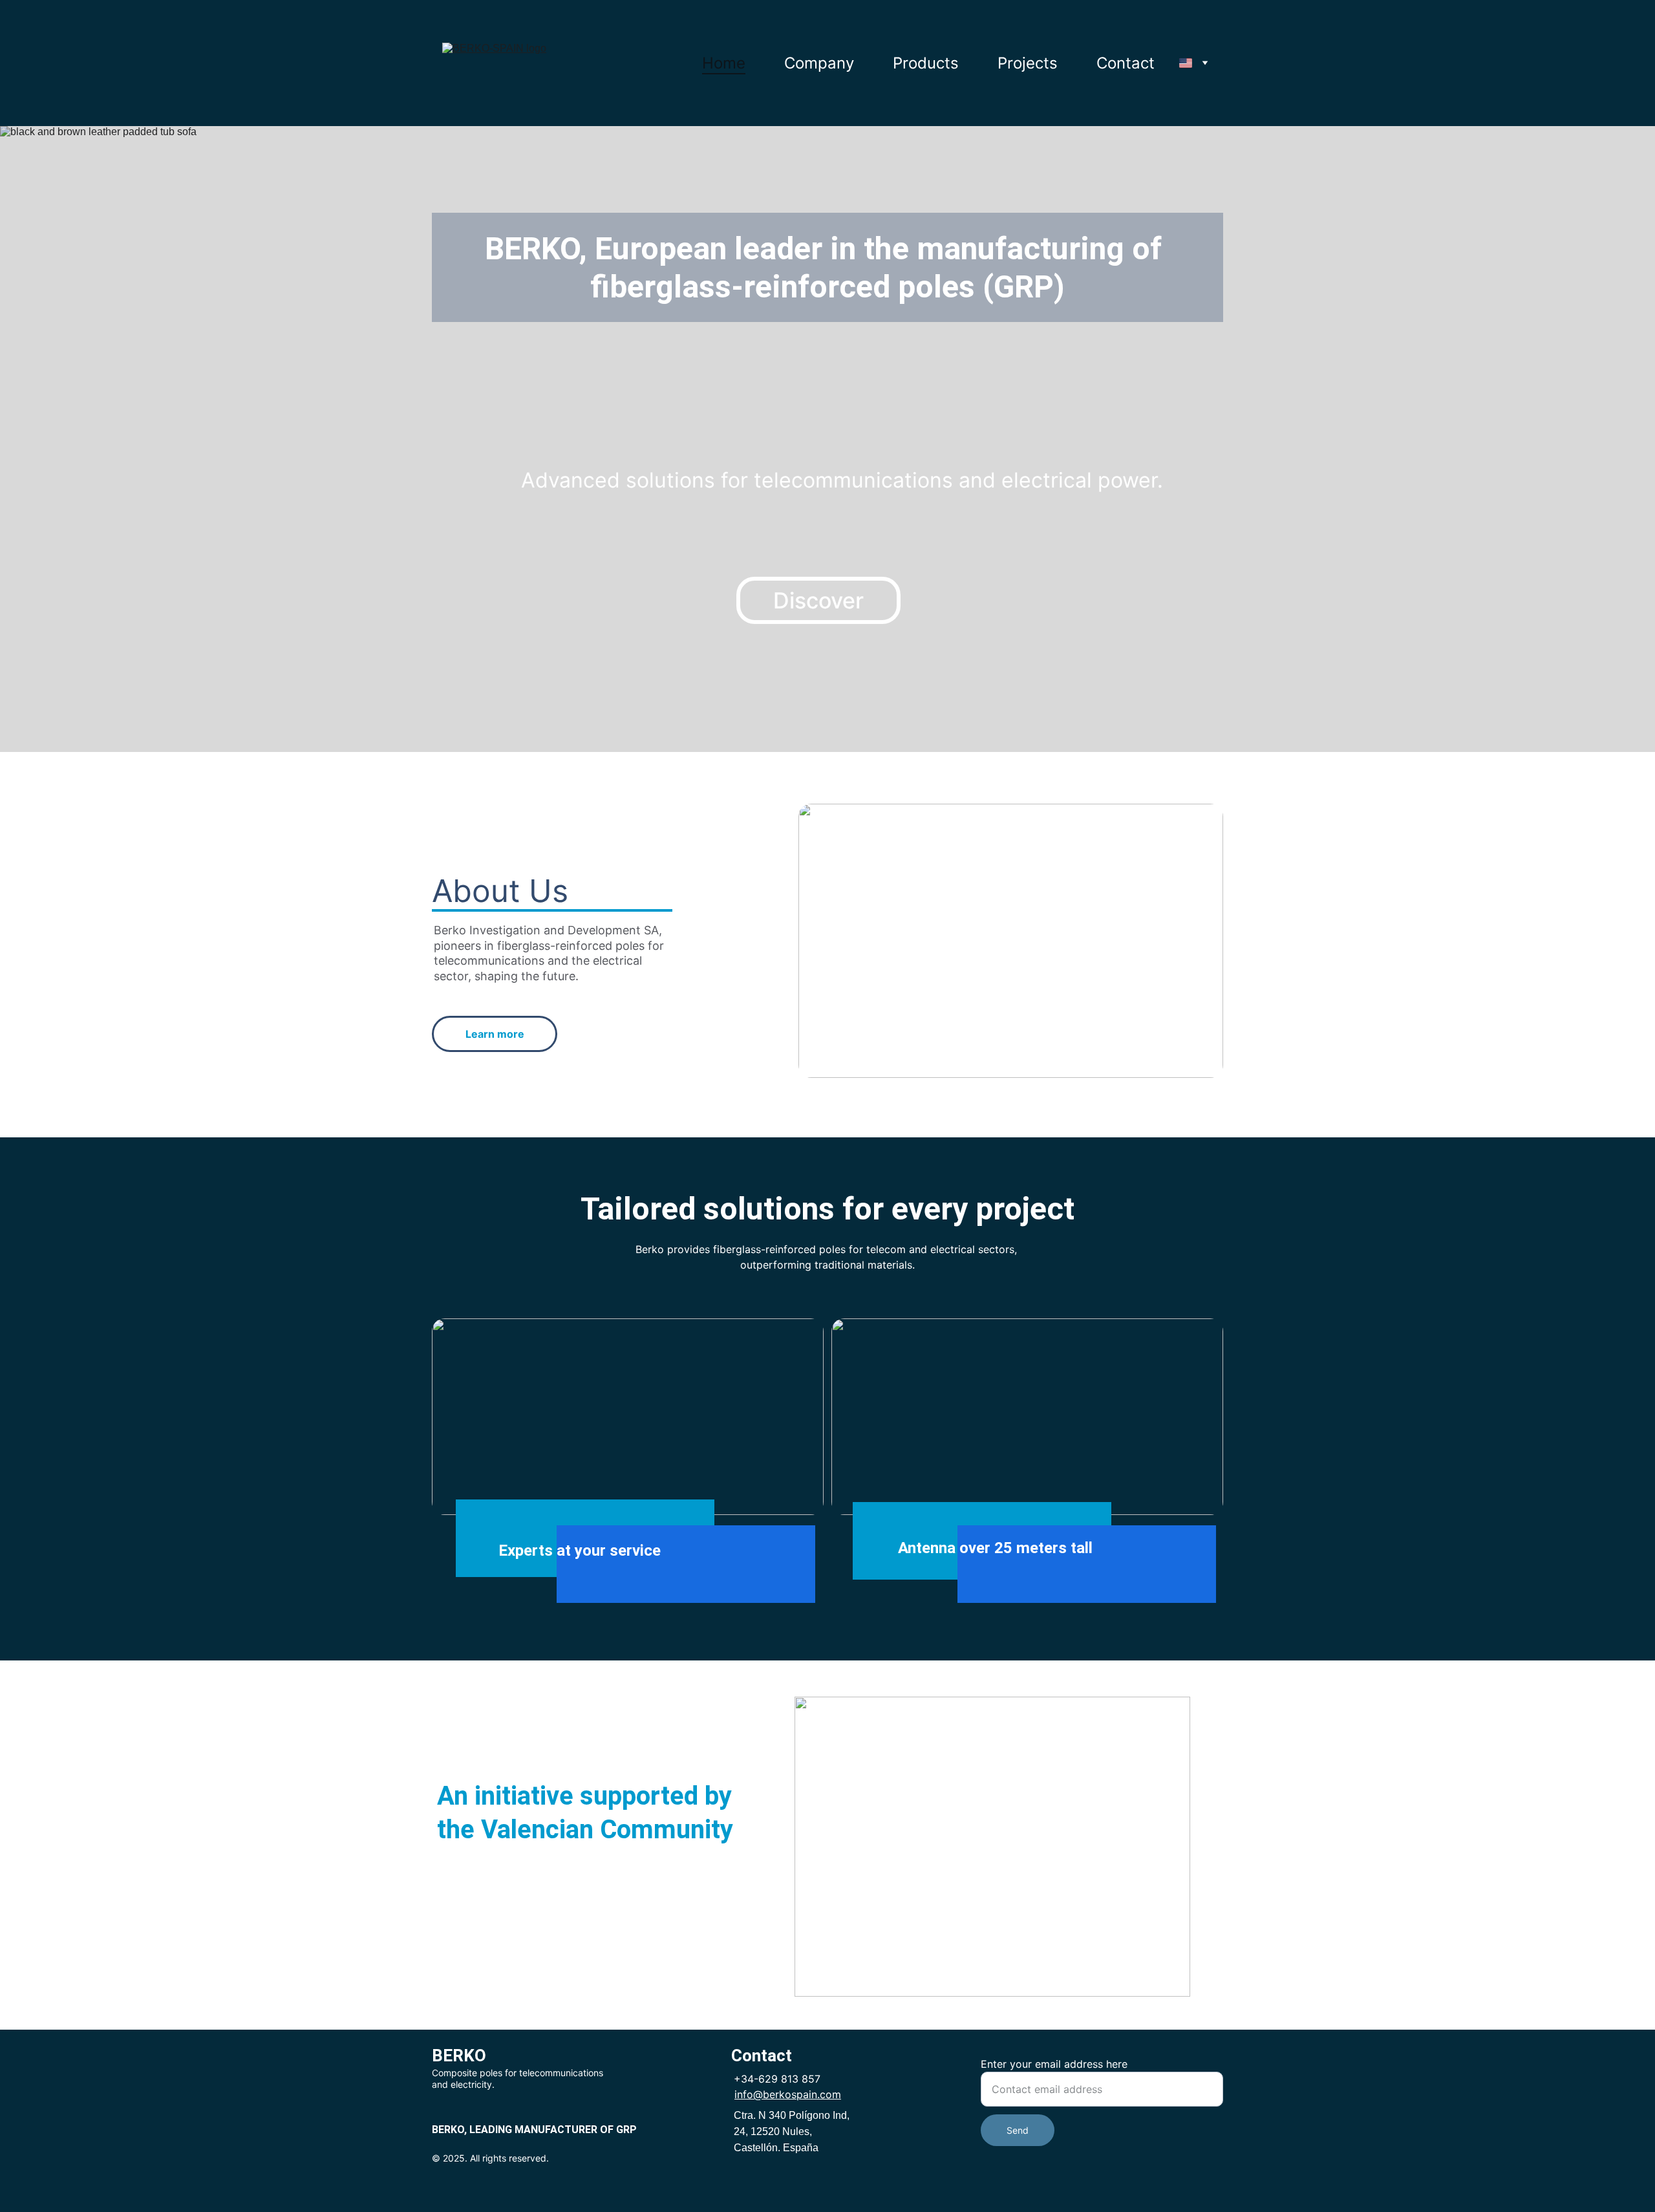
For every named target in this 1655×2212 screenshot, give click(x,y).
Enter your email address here (1054, 2064)
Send (1018, 2130)
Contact (1126, 63)
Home (724, 63)
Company (819, 63)
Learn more (495, 1034)
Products (926, 63)
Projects (1028, 63)
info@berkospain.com (788, 2094)
